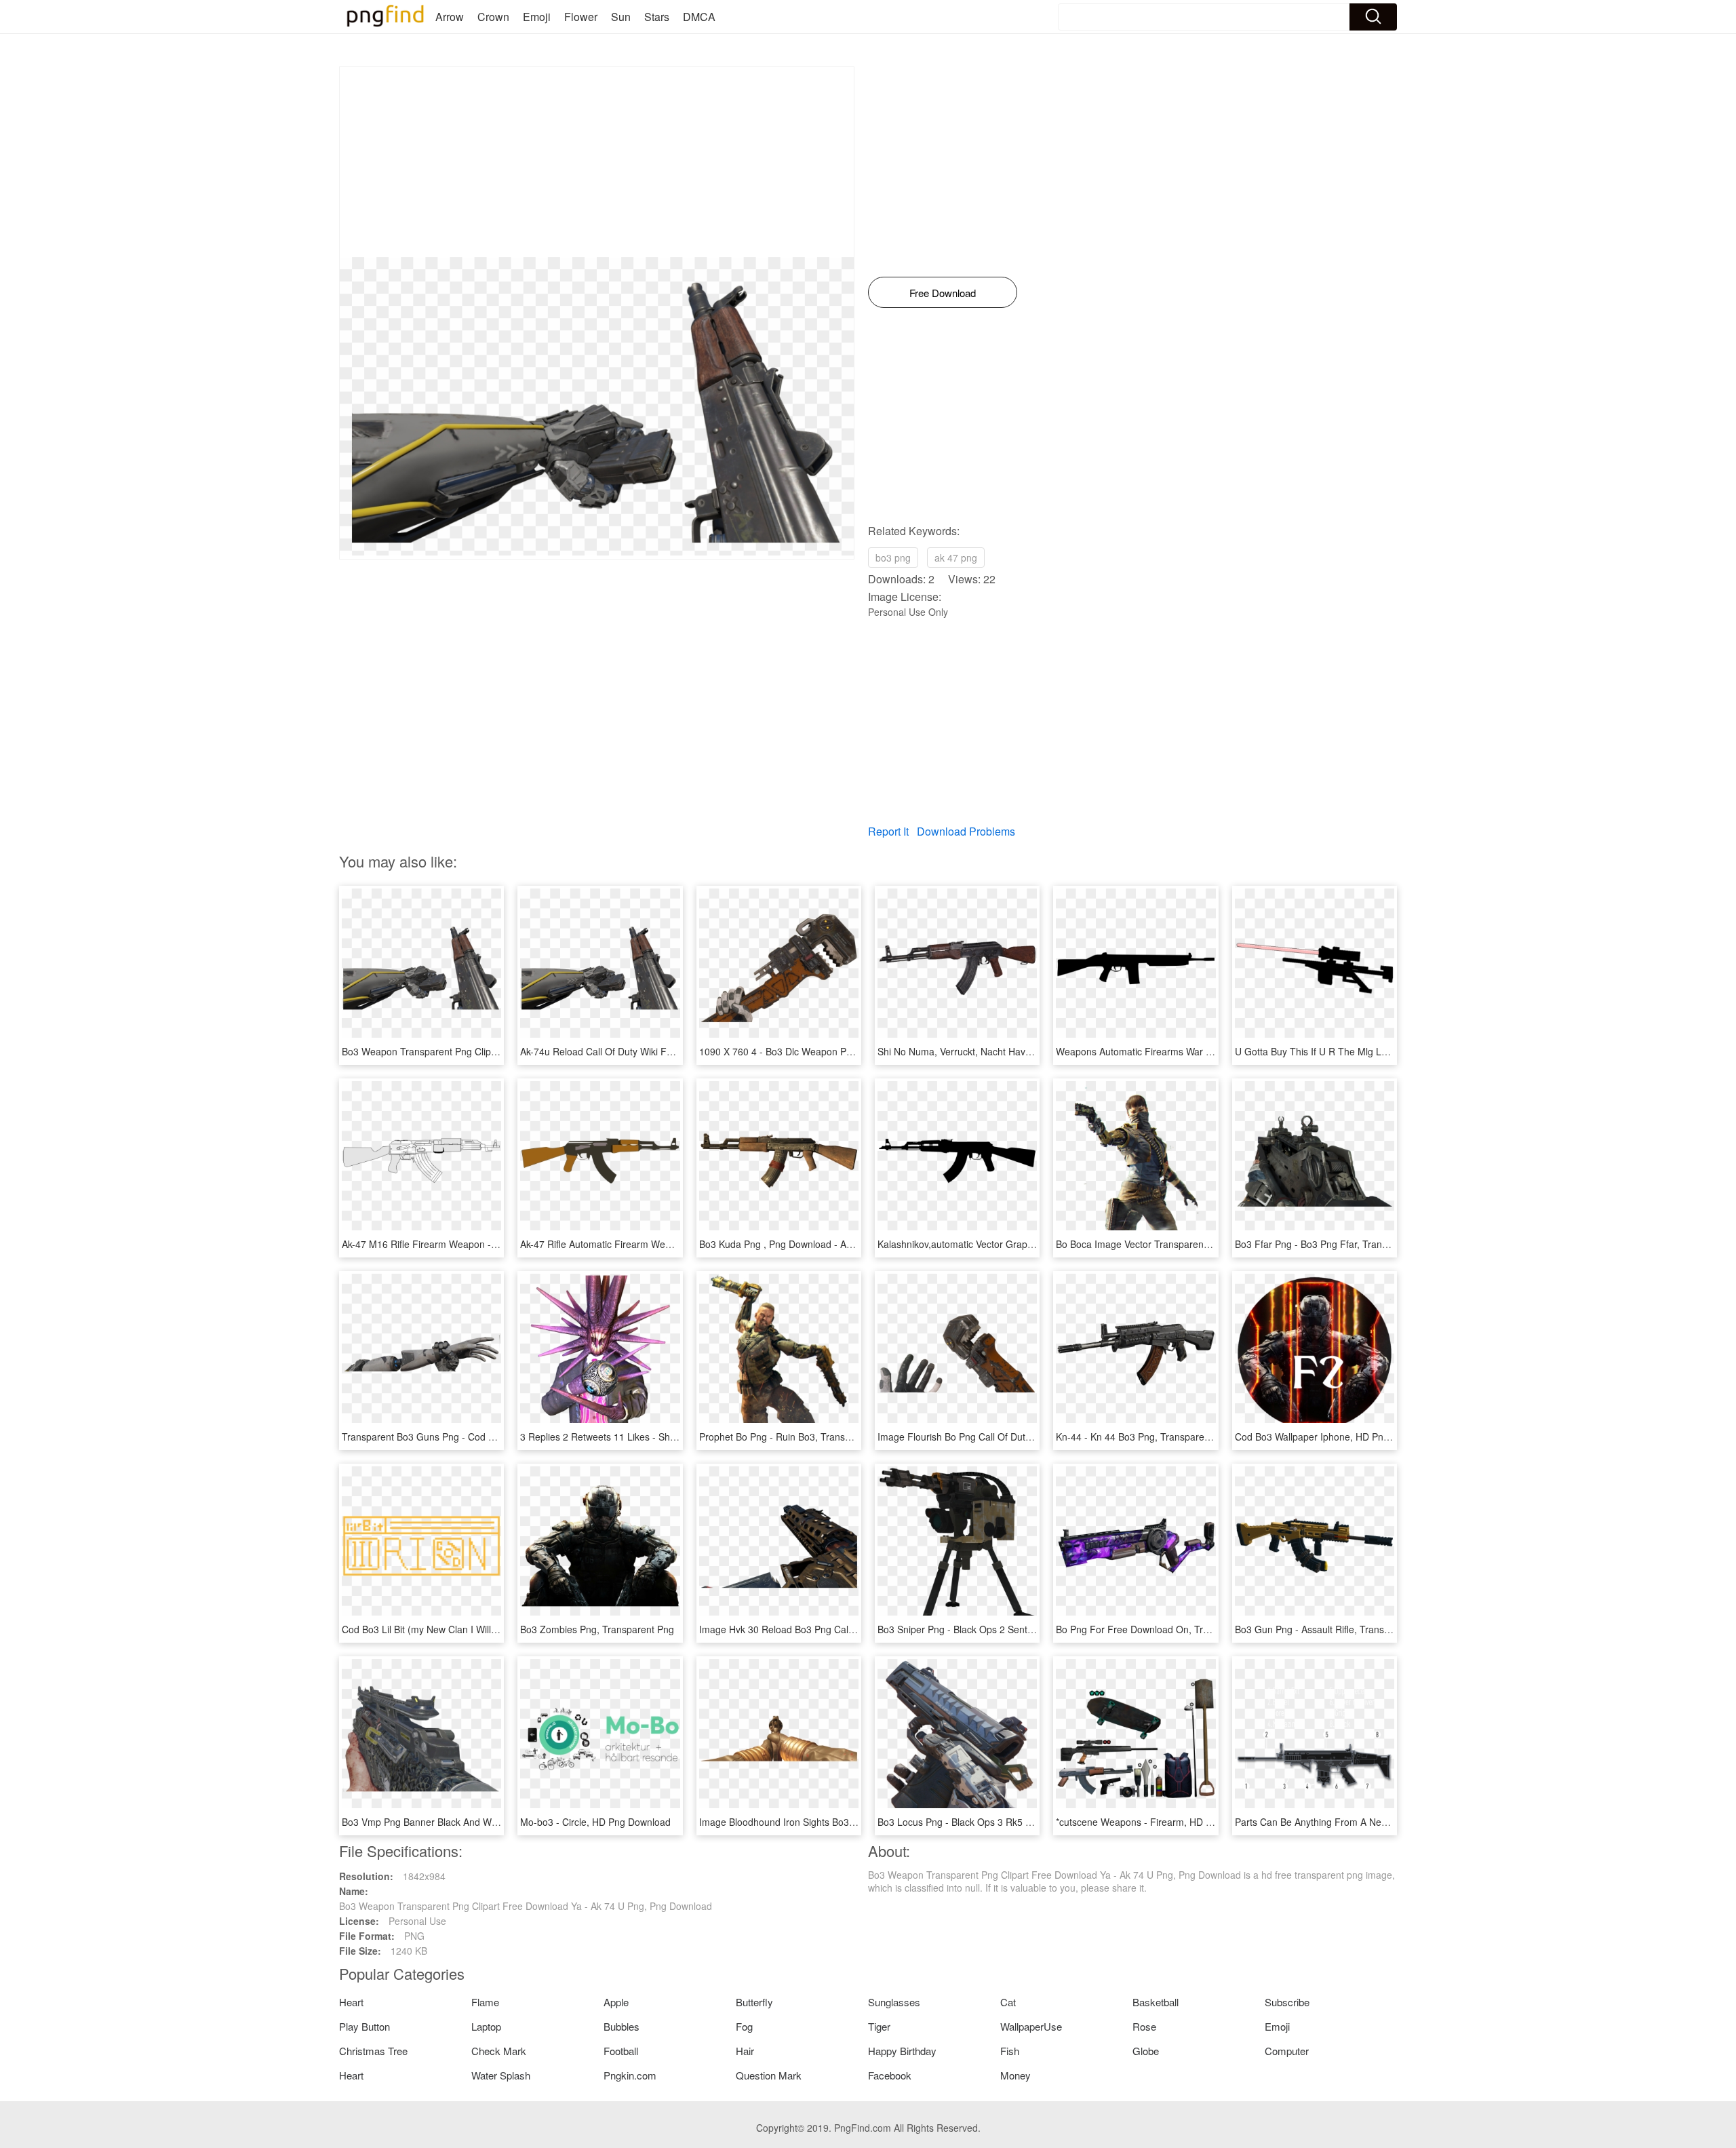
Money (1015, 2075)
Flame (485, 2002)
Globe (1146, 2051)
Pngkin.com (630, 2075)
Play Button (364, 2026)
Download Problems (966, 831)
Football (621, 2051)
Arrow (450, 17)
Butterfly (754, 2002)
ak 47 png (956, 558)
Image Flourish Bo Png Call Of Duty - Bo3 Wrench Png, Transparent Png (1033, 1437)
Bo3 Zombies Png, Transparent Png (597, 1629)
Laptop (486, 2026)
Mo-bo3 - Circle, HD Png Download (595, 1822)
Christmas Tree (373, 2051)
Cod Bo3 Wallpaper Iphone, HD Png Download (1335, 1437)
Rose (1144, 2026)
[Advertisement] (597, 162)
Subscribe (1287, 2002)
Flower (581, 17)
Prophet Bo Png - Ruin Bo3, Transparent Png (796, 1437)
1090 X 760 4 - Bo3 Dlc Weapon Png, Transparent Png (817, 1051)
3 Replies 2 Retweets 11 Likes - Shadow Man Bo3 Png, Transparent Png (676, 1437)
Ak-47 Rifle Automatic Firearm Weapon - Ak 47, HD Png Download (662, 1244)
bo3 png (893, 558)
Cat (1008, 2002)
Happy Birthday (902, 2051)
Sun (621, 17)
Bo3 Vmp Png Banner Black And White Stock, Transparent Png (476, 1822)
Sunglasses (894, 2002)
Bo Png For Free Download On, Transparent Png (1161, 1629)
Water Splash (501, 2075)
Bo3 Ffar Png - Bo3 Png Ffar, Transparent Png (1335, 1244)
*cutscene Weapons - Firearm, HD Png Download (1162, 1822)
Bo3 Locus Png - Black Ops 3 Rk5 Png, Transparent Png (999, 1822)
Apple (616, 2002)
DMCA (699, 17)
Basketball (1156, 2002)
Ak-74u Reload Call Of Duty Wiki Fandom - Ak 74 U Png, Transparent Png (678, 1051)
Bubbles (622, 2026)
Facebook (890, 2075)
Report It (888, 831)
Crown (493, 17)
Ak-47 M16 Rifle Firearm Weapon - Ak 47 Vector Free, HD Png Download (498, 1244)
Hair (745, 2051)
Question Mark (769, 2075)
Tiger (879, 2026)
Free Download (943, 293)
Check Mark (499, 2051)
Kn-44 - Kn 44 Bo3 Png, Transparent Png (1144, 1437)
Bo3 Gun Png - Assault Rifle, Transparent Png (1333, 1629)
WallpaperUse (1031, 2026)
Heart (351, 2002)
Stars (657, 17)
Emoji (537, 17)
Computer (1287, 2051)
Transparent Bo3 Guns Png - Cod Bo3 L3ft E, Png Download (471, 1437)
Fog (744, 2026)
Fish (1010, 2051)
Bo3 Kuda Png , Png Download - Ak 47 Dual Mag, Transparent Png (843, 1244)
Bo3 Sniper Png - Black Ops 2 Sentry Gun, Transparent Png (1006, 1629)
